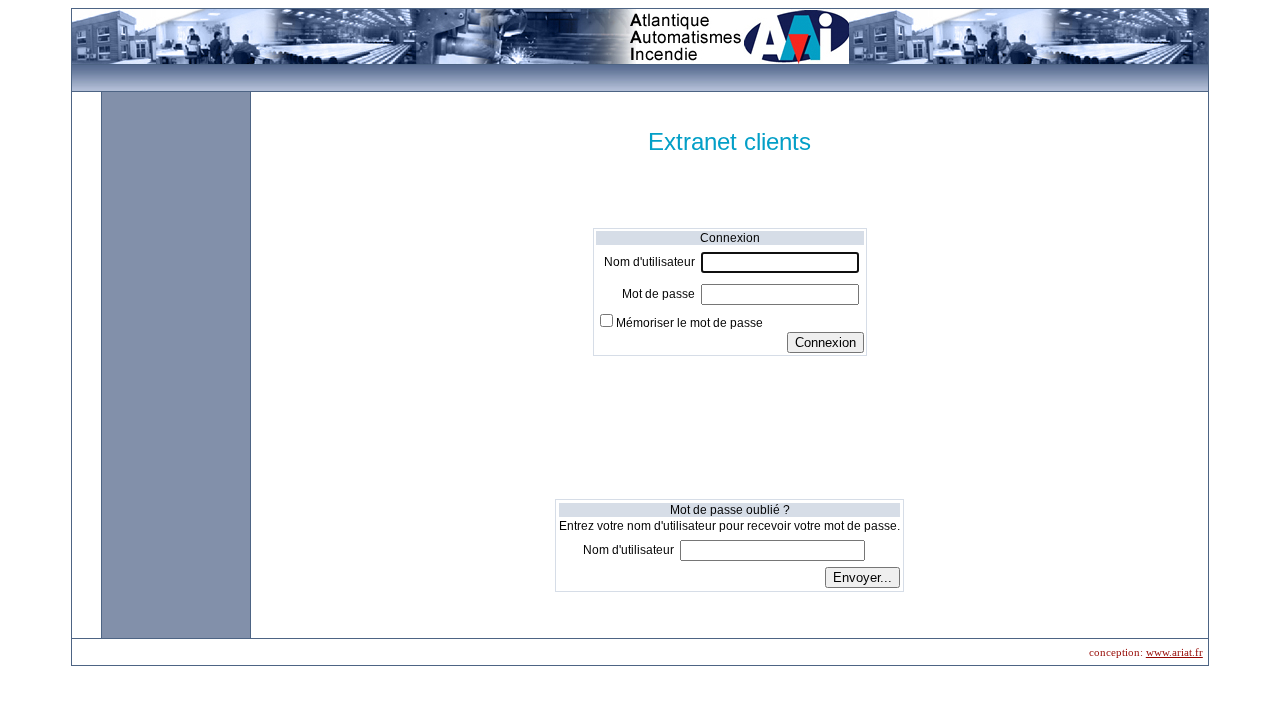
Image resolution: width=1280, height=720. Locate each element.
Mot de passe (658, 294)
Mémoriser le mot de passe (689, 323)
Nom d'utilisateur (649, 262)
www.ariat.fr (1174, 652)
